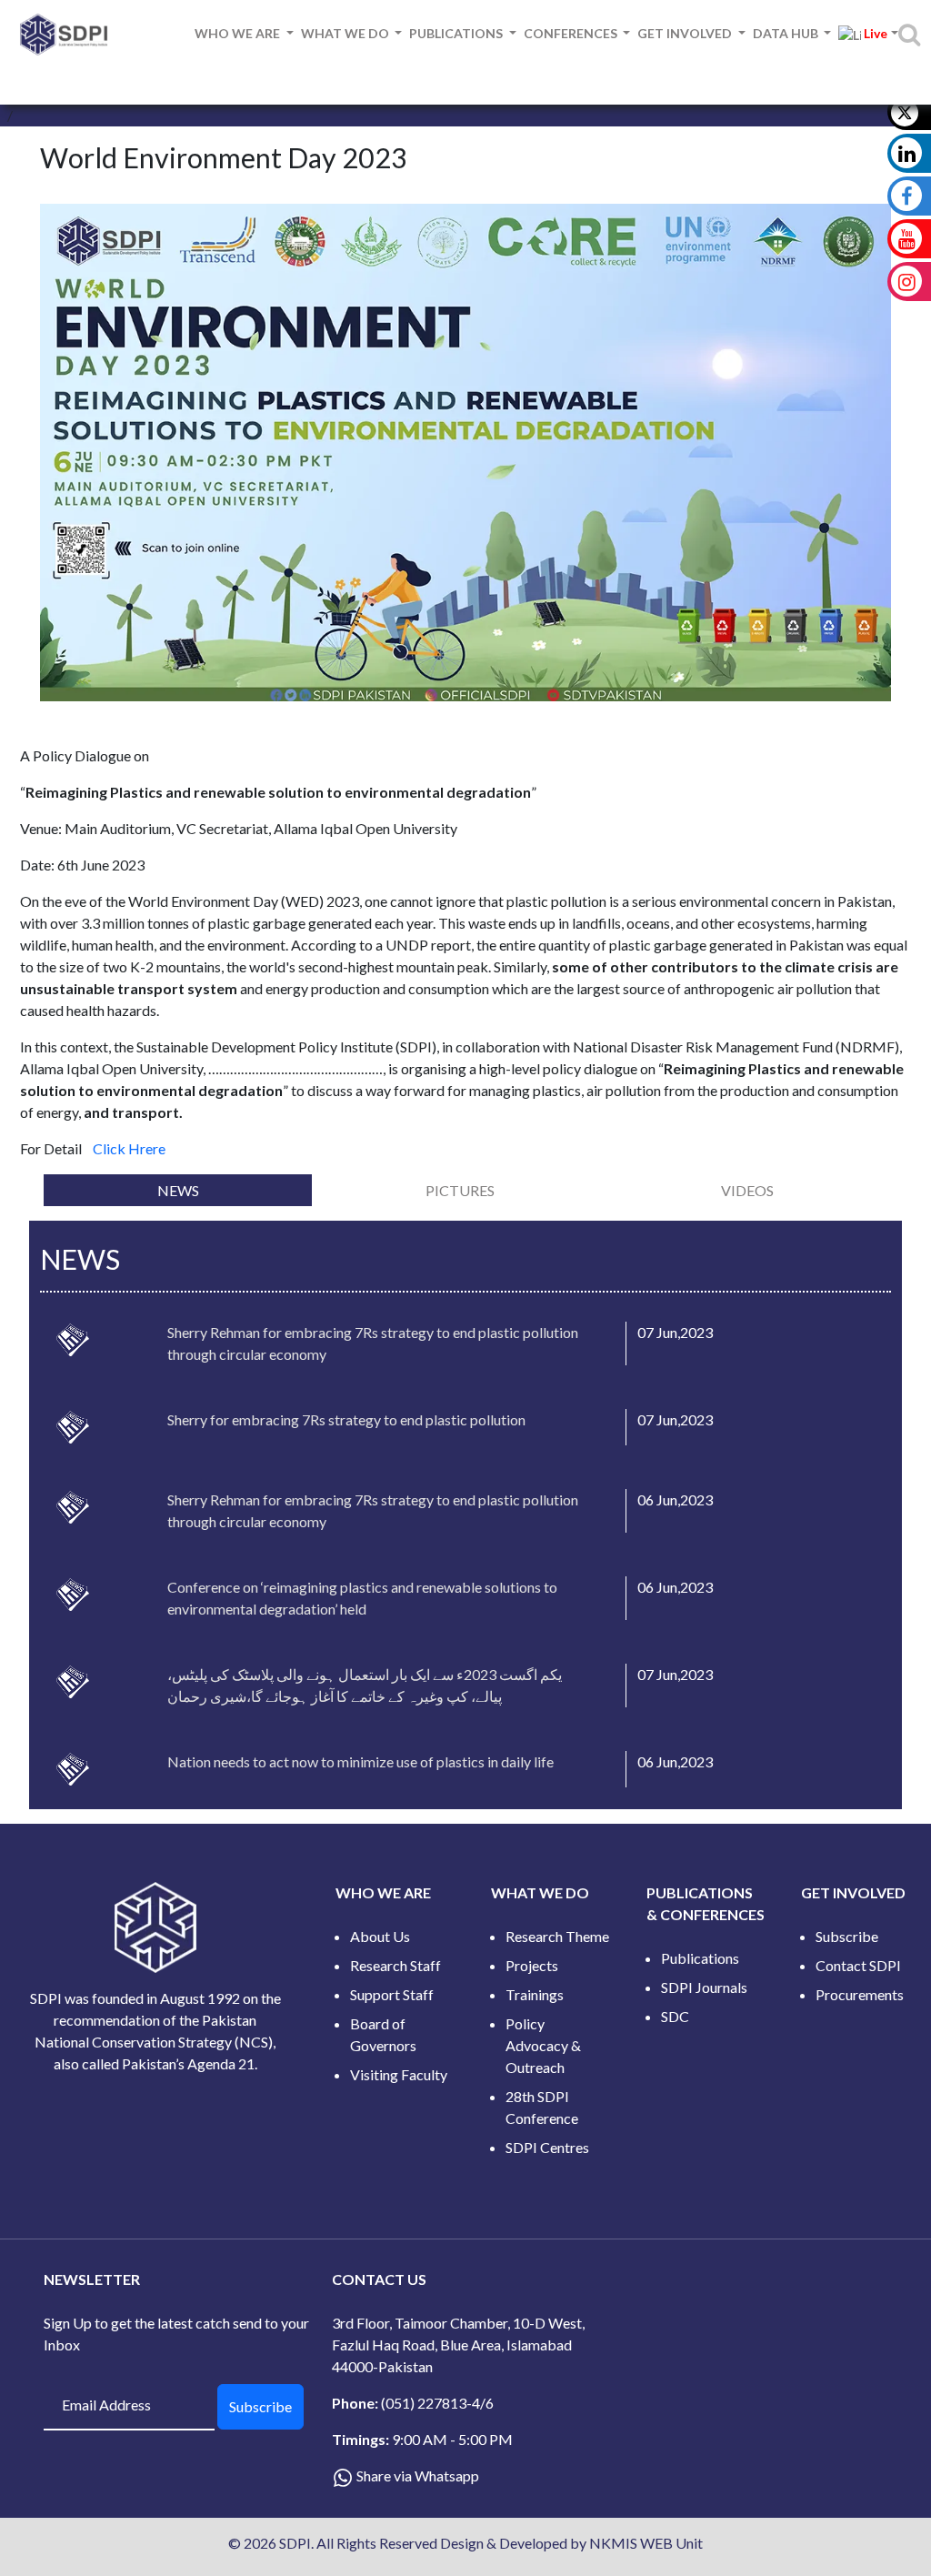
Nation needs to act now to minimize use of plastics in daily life (360, 1761)
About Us (380, 1936)
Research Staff (395, 1965)
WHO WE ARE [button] (239, 33)
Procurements (860, 1994)
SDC (675, 2016)
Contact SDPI (858, 1965)
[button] (865, 34)
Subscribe (847, 1936)
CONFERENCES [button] (572, 33)
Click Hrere (129, 1148)
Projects (532, 1965)
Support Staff (392, 1994)
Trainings (535, 1994)
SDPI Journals (704, 1987)
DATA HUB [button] (787, 33)
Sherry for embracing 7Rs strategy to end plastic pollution (346, 1419)
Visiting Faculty (399, 2074)
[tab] (178, 1190)
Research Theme (557, 1936)
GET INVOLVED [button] (686, 33)
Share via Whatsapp (418, 2475)
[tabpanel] (465, 1515)
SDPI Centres (547, 2147)
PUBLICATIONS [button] (457, 33)
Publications (700, 1958)
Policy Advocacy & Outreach (543, 2045)
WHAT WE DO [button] (346, 33)
